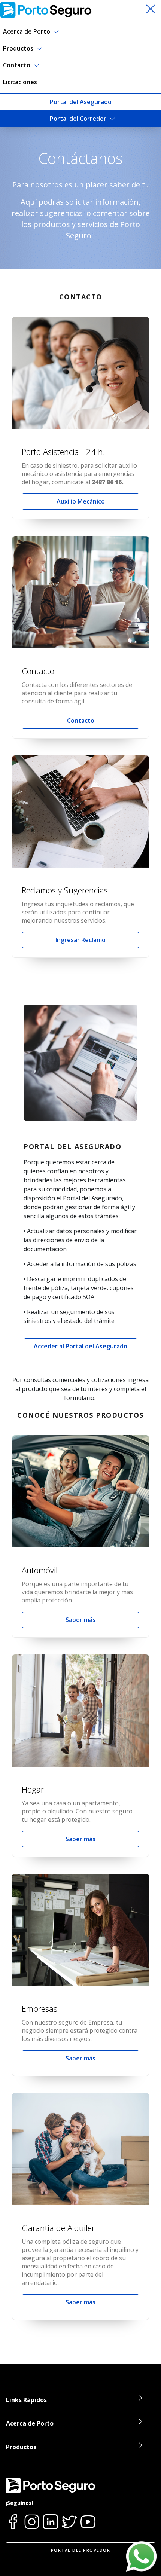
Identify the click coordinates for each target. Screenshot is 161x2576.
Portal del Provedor (81, 2550)
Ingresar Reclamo (80, 940)
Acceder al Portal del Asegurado (80, 1346)
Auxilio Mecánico (81, 501)
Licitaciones (20, 82)
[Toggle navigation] (151, 9)
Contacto (17, 65)
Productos (19, 48)
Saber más (80, 1620)
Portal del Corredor (79, 119)
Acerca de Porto (27, 31)
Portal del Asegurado (81, 102)
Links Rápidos (26, 2400)
